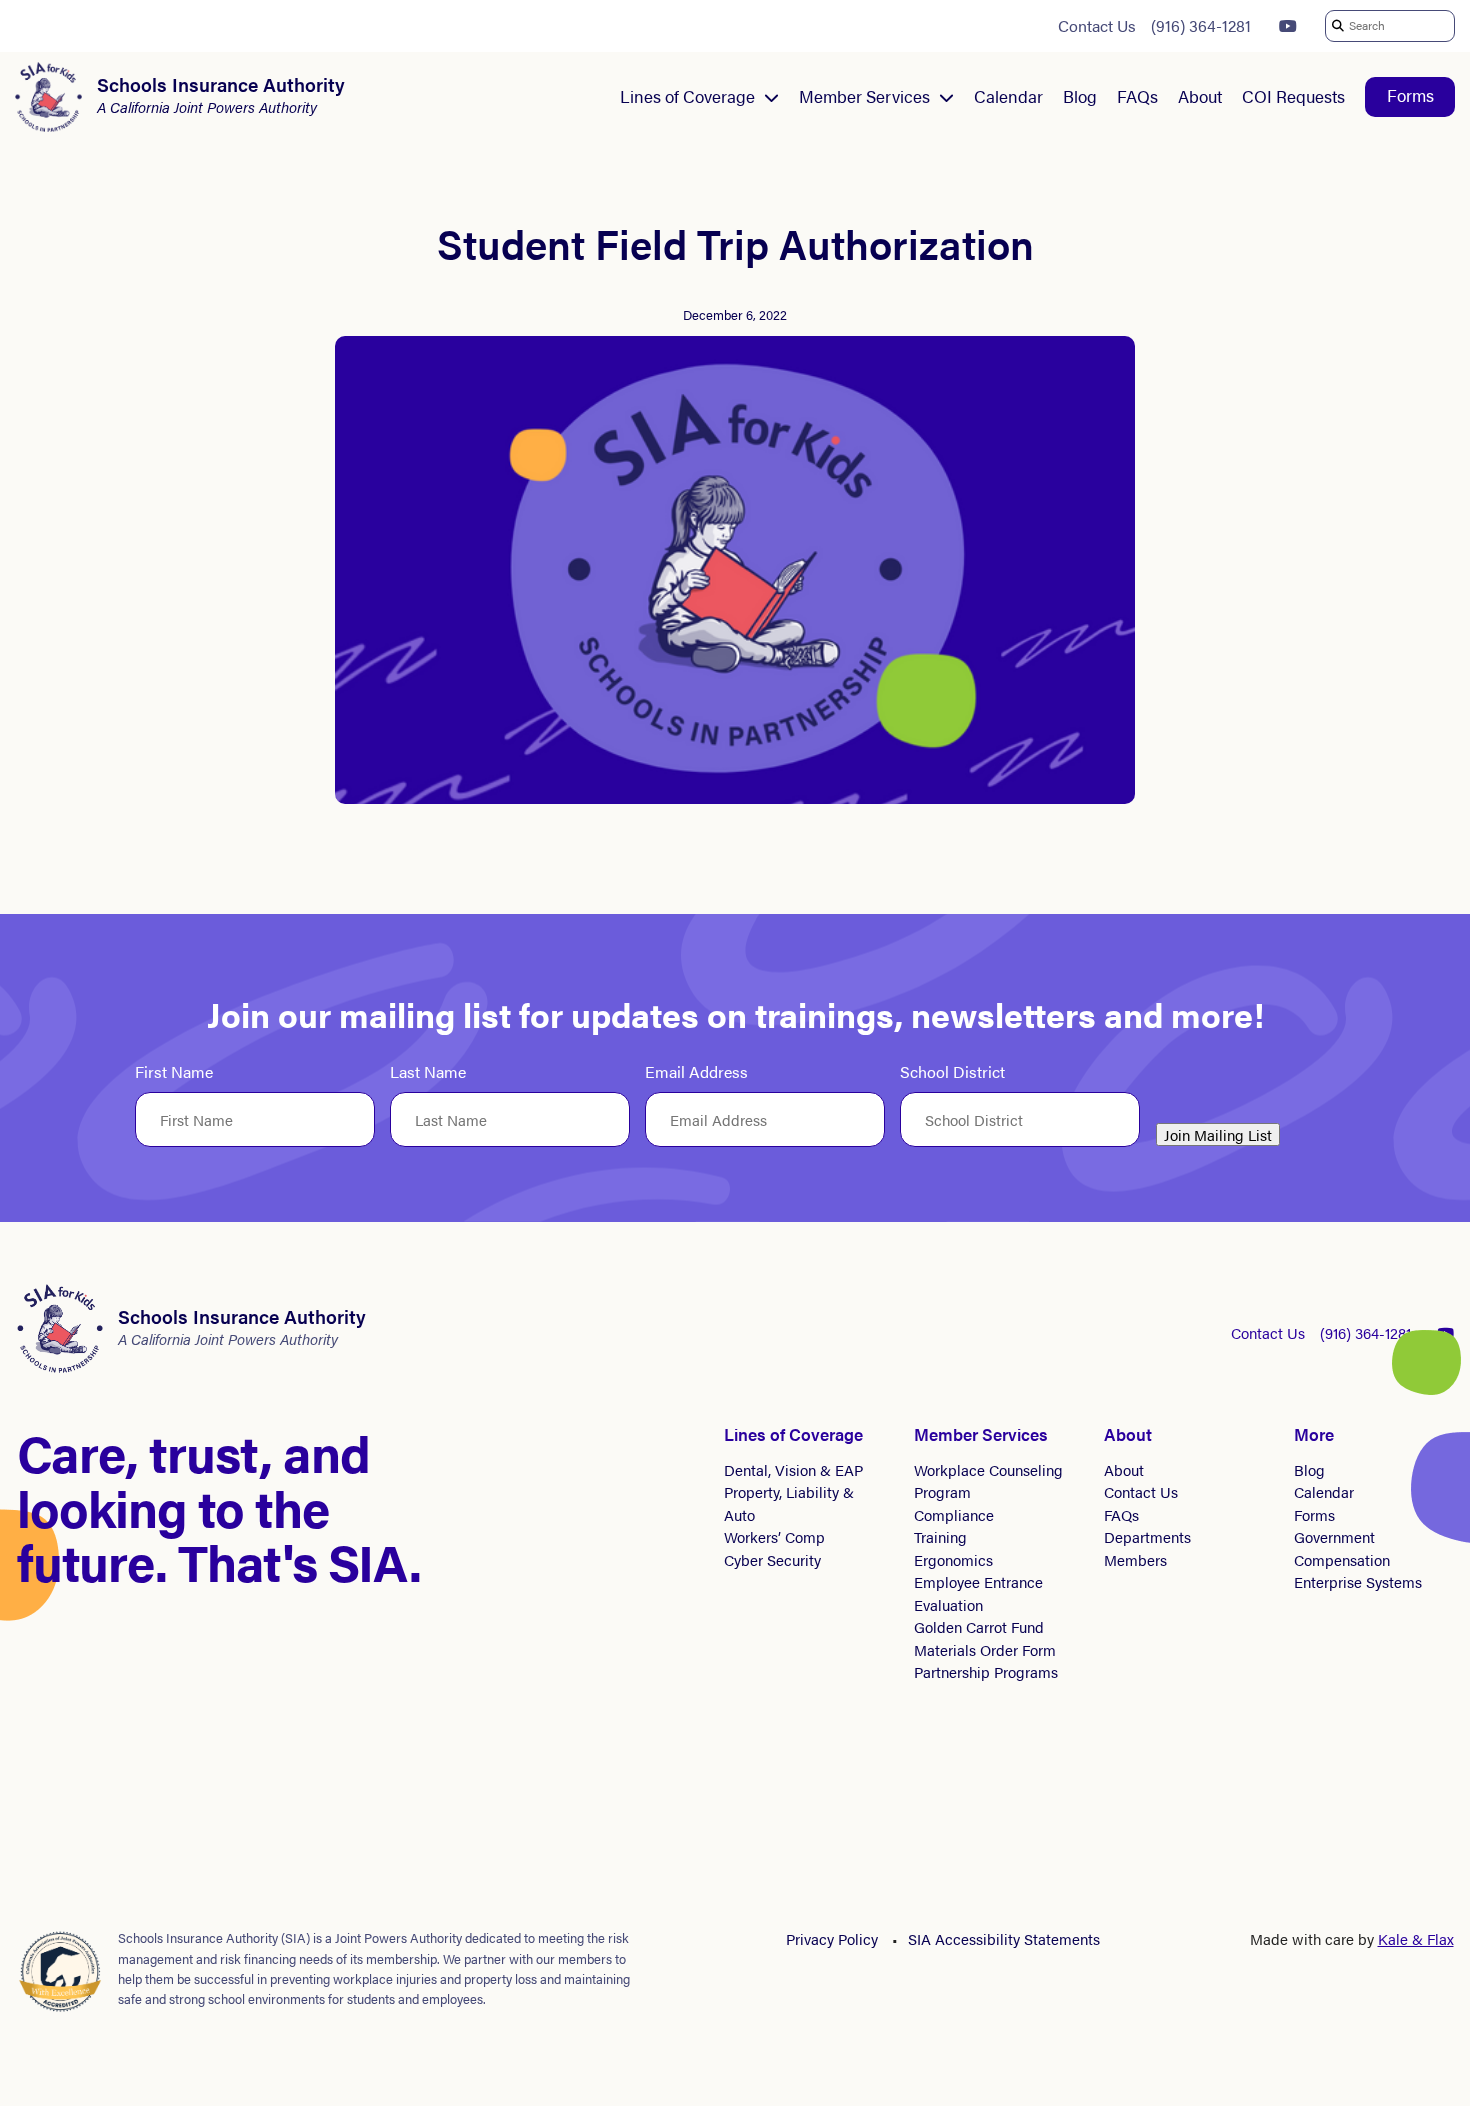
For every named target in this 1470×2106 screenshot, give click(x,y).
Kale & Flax (1416, 1938)
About (1200, 96)
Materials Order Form (985, 1649)
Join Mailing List (1218, 1134)
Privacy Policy (832, 1938)
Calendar (1008, 96)
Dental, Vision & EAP (793, 1469)
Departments (1147, 1536)
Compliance (954, 1514)
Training (940, 1536)
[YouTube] (1288, 25)
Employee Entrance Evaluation (978, 1593)
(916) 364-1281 (1201, 25)
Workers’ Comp (774, 1536)
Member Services (864, 96)
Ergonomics (953, 1559)
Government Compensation (1342, 1548)
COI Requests (1293, 96)
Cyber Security (772, 1559)
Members (1135, 1559)
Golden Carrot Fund (979, 1626)
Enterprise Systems (1358, 1581)
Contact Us (1097, 25)
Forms (1410, 95)
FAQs (1137, 96)
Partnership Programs (986, 1671)
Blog (1080, 96)
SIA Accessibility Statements (1004, 1938)
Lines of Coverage (687, 96)
